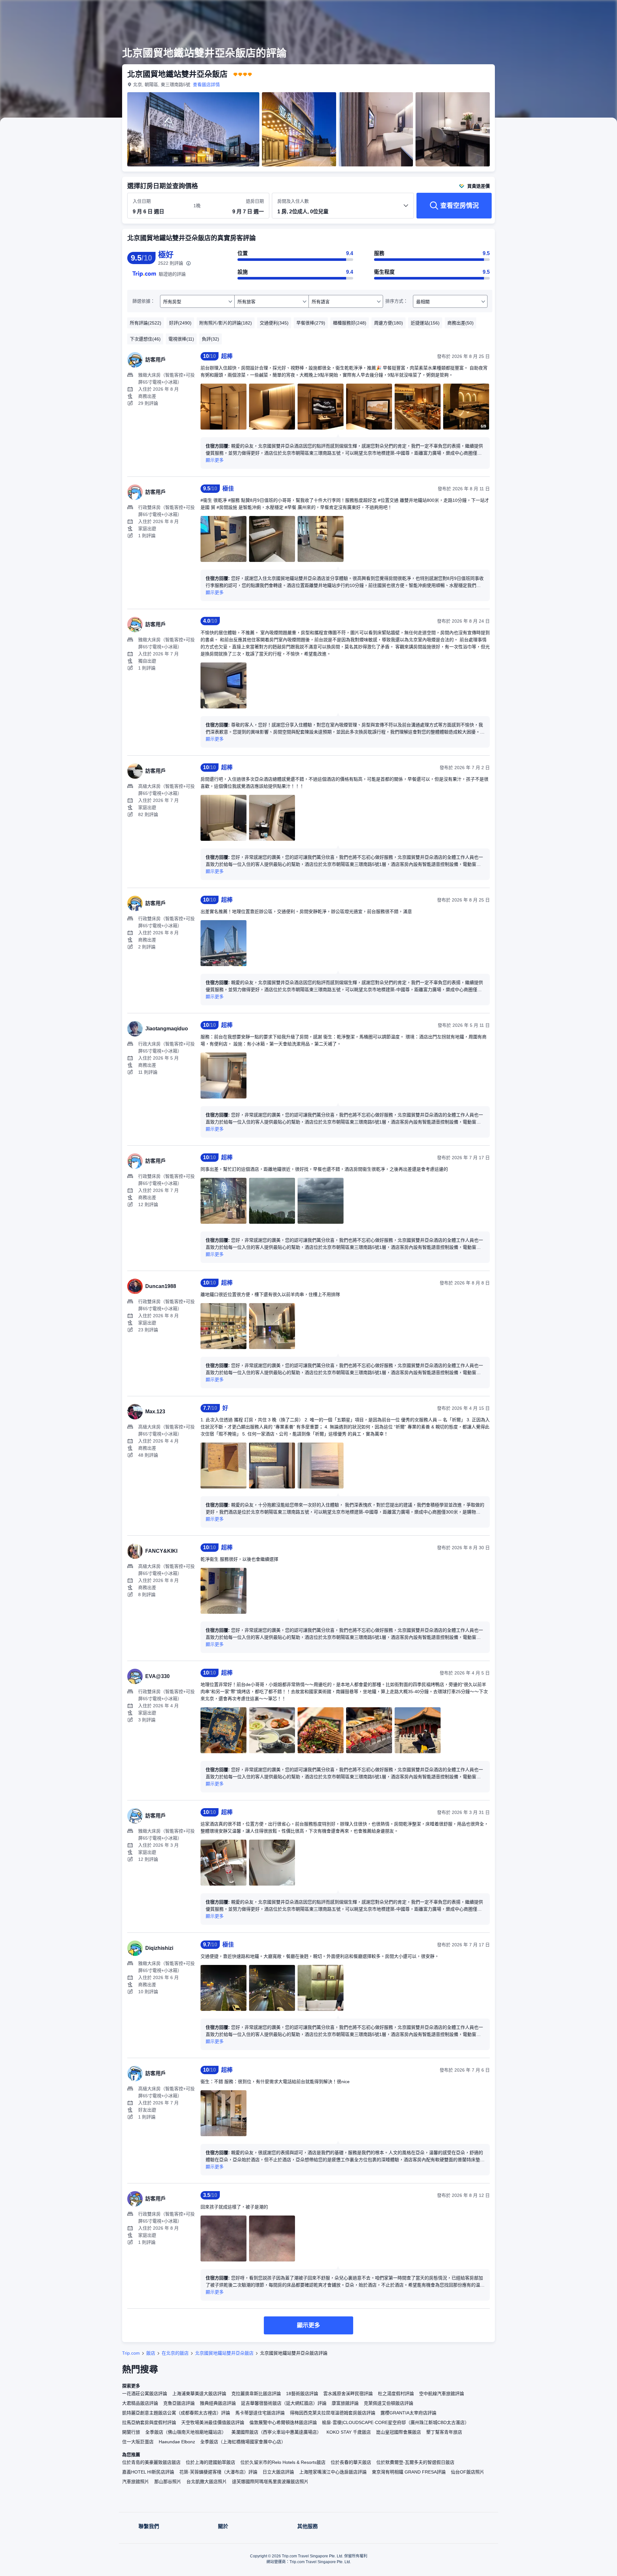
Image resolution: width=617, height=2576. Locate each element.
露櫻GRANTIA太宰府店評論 (408, 2413)
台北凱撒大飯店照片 (207, 2482)
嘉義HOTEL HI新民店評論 (148, 2472)
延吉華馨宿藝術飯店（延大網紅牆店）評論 (284, 2403)
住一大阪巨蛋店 (138, 2442)
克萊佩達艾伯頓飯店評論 (389, 2403)
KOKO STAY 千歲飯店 (349, 2432)
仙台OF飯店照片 (468, 2472)
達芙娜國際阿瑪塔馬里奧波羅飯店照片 (270, 2482)
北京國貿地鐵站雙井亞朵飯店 (224, 2353)
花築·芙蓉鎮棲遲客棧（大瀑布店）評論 (218, 2472)
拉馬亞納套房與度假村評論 (149, 2422)
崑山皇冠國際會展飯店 (398, 2432)
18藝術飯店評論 (302, 2394)
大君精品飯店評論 (140, 2403)
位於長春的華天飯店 (351, 2462)
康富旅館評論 (345, 2403)
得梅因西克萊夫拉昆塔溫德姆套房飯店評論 (333, 2413)
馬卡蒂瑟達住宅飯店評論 (260, 2413)
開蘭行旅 (131, 2432)
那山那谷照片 (168, 2482)
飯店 (151, 2353)
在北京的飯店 (175, 2353)
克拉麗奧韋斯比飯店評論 (256, 2394)
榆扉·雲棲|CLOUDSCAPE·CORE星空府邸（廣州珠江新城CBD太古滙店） (396, 2422)
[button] (574, 11)
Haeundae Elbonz (177, 2442)
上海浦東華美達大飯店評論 (199, 2394)
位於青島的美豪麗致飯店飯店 (151, 2462)
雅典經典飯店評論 (218, 2403)
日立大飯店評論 (278, 2472)
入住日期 (142, 201)
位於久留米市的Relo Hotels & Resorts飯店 (283, 2462)
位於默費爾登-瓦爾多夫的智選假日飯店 (415, 2462)
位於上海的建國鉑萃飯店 (210, 2462)
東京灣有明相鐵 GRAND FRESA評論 (409, 2472)
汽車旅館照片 (136, 2482)
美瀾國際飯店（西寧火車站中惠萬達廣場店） (276, 2432)
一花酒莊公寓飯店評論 (145, 2394)
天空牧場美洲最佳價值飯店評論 (213, 2422)
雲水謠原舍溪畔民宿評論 (348, 2394)
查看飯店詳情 (206, 84)
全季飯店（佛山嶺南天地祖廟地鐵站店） (186, 2432)
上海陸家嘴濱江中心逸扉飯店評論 (333, 2472)
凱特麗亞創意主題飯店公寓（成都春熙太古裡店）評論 (176, 2413)
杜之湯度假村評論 (396, 2394)
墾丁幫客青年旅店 (444, 2432)
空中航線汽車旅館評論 (442, 2394)
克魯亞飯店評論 (179, 2403)
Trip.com (131, 2353)
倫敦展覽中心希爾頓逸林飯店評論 (283, 2422)
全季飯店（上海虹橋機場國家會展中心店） (243, 2442)
